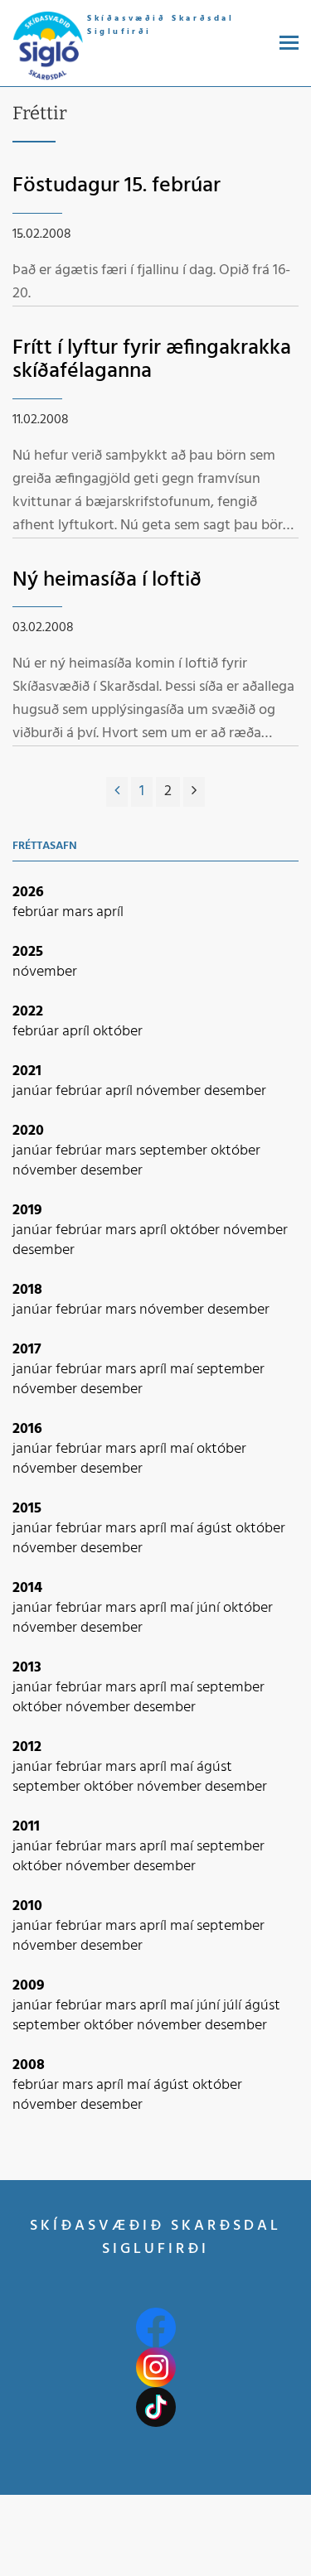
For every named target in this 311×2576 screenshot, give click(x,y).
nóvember (45, 972)
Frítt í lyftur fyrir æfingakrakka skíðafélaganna (152, 360)
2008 (29, 2065)
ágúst (216, 1529)
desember (235, 1091)
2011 (26, 1827)
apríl (110, 912)
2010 (27, 1906)
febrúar (37, 912)
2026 (28, 892)
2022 (28, 1012)
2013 (27, 1668)
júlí (234, 2006)
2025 (28, 952)
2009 (29, 1986)
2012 (27, 1747)
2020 (28, 1131)
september (175, 1151)
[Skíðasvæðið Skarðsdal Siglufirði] (48, 47)
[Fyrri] (117, 792)
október (118, 1032)
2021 (27, 1071)
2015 (27, 1509)
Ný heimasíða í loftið (107, 580)
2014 (27, 1588)
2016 (27, 1429)
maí (183, 1370)
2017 (27, 1350)
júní (210, 1608)
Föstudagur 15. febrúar (117, 186)
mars (79, 912)
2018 (27, 1290)
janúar (34, 1091)
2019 (27, 1211)
